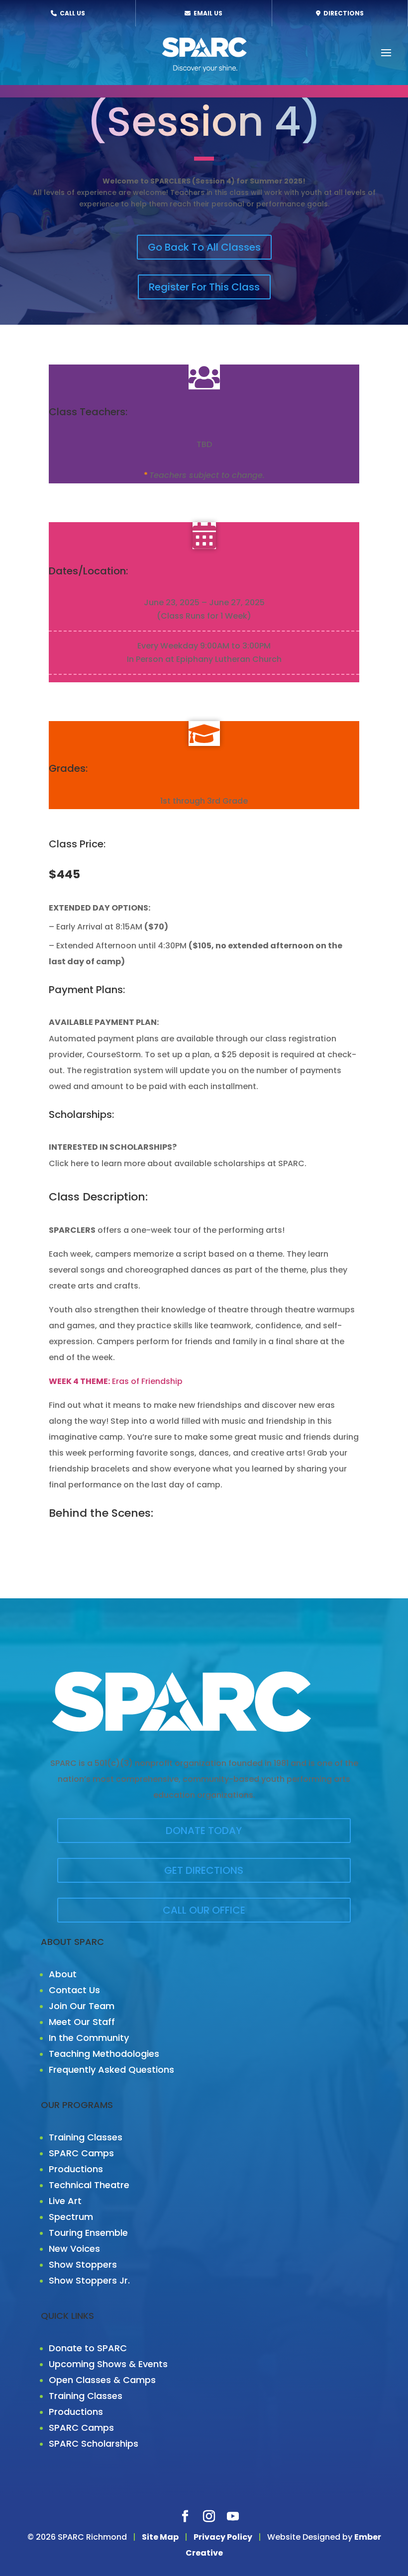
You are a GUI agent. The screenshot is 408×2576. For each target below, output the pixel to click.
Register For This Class (204, 287)
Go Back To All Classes (204, 247)
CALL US (72, 13)
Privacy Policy (223, 2537)
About (63, 1974)
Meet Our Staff (82, 2022)
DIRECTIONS (343, 13)
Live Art (65, 2201)
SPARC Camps (81, 2153)
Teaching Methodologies (104, 2054)
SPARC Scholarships (94, 2443)
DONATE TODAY (204, 1831)
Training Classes (86, 2137)
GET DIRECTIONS (204, 1870)
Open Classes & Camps (102, 2380)
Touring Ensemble (88, 2233)
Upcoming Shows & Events (108, 2364)
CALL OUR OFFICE (204, 1910)
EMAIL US (207, 13)
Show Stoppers (83, 2264)
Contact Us (74, 1990)
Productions (76, 2169)
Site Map (160, 2537)
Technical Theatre (89, 2185)
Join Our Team (82, 2006)
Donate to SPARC (88, 2348)
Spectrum (71, 2217)
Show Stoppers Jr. (89, 2280)
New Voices (74, 2249)
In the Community (89, 2038)
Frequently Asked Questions (111, 2070)
